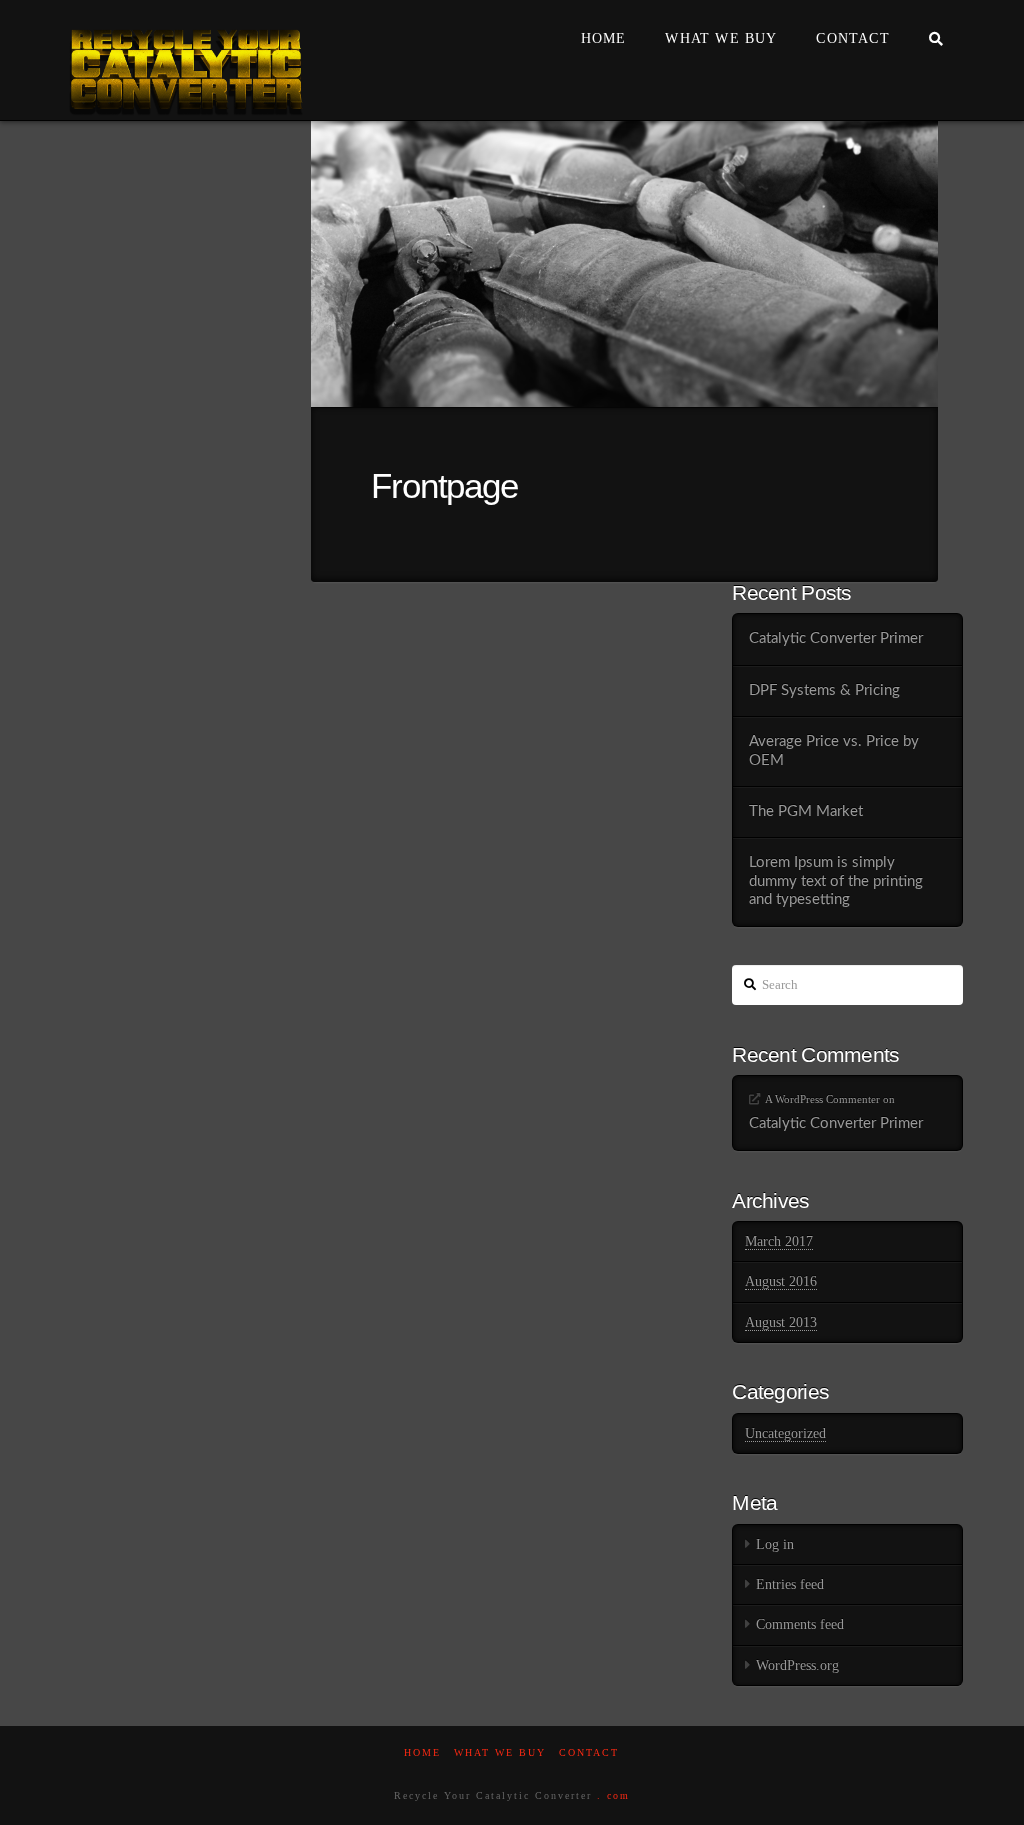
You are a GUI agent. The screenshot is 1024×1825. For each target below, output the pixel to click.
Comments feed (800, 1624)
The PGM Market (806, 811)
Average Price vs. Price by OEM (834, 751)
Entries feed (790, 1584)
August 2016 (781, 1281)
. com (613, 1795)
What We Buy (500, 1752)
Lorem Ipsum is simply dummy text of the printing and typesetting (836, 881)
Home (422, 1752)
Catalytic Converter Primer (836, 638)
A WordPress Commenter (822, 1099)
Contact (589, 1752)
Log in (775, 1544)
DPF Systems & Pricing (824, 690)
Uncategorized (785, 1433)
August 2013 (781, 1322)
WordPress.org (797, 1665)
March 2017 (779, 1241)
